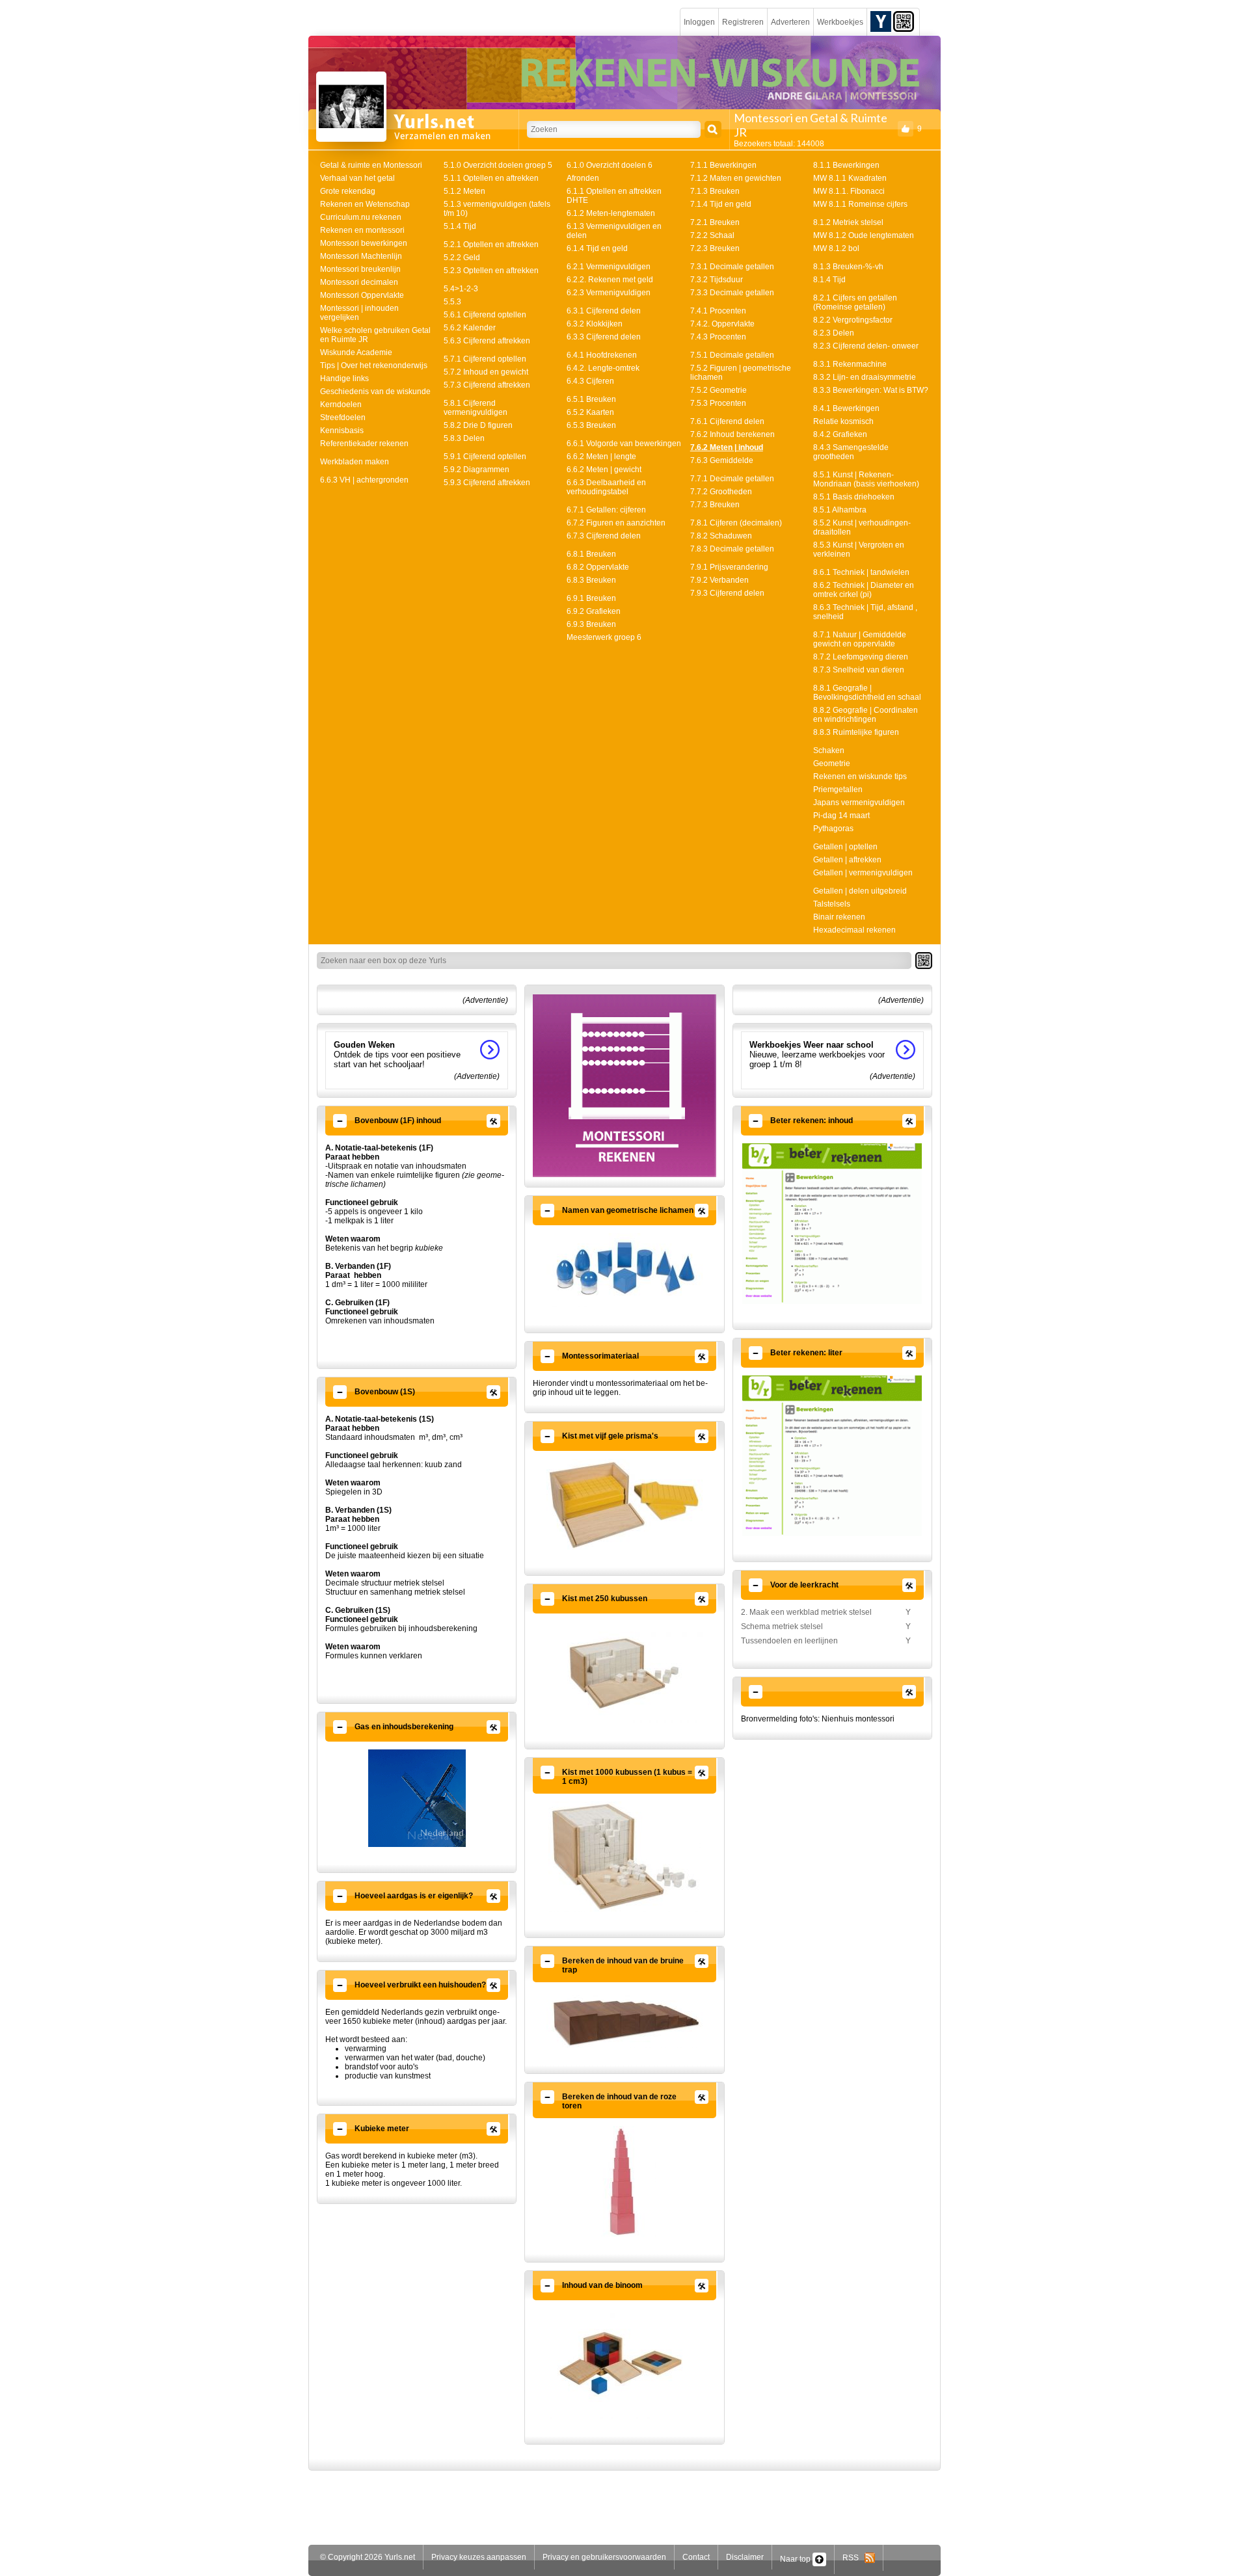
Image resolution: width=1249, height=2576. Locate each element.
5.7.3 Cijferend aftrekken (487, 385)
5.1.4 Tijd (460, 226)
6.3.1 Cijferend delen (604, 311)
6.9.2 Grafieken (594, 611)
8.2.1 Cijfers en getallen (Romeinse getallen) (855, 302)
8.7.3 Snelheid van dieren (859, 670)
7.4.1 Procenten (718, 311)
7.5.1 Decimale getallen (732, 355)
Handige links (344, 378)
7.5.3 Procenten (718, 403)
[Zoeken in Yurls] (713, 129)
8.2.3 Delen (834, 333)
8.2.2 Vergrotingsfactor (853, 320)
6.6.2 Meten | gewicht (604, 470)
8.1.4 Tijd (829, 280)
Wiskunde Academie (356, 352)
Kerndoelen (341, 405)
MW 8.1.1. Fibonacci (849, 191)
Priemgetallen (838, 790)
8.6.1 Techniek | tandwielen (861, 572)
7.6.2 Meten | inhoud (727, 447)
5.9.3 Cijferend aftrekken (487, 483)
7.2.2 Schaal (712, 235)
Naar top (796, 2559)
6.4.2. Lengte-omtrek (603, 368)
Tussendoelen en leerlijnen (789, 1641)
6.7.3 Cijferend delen (604, 536)
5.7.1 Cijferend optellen (485, 359)
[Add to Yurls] (881, 21)
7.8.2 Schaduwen (721, 536)
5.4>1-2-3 (461, 289)
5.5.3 (452, 302)
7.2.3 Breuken (715, 248)
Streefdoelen (343, 418)
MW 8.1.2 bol (836, 248)
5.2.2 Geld (462, 258)
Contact (696, 2557)
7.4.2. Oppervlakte (722, 324)
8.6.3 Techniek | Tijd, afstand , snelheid (865, 612)
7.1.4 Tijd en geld (721, 204)
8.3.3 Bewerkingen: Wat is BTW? (871, 390)
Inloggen (699, 22)
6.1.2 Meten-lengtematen (611, 213)
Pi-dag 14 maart (841, 816)
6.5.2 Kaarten (590, 412)
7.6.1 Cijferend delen (727, 421)
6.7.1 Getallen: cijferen (606, 510)
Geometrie (832, 764)
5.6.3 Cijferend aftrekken (487, 341)
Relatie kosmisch (843, 421)
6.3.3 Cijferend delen (604, 337)
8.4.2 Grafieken (840, 434)
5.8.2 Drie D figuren (478, 425)
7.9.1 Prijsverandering (729, 567)
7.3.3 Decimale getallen (732, 293)
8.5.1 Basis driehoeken (854, 497)
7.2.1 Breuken (715, 222)
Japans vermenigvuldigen (859, 803)
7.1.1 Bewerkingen (723, 165)
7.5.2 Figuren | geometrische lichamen (741, 373)
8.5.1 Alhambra (840, 510)
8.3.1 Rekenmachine (850, 364)
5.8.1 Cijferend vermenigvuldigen (476, 408)
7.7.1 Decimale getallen (732, 479)
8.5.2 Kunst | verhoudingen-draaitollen (862, 527)
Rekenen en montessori (362, 230)
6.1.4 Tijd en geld (597, 248)
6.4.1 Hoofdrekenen (602, 355)
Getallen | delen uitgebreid (860, 891)
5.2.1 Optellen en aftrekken (491, 245)
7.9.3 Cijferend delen (727, 593)
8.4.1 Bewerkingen (846, 408)
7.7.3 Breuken (715, 505)
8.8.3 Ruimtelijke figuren (856, 732)
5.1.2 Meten (464, 191)
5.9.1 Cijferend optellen (485, 457)
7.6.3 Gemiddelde (722, 460)
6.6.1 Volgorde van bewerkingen (624, 444)
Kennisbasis (342, 431)
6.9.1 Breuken (591, 598)
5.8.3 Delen (464, 438)
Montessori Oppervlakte (362, 295)
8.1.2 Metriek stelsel (848, 222)
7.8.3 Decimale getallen (732, 549)
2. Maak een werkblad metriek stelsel (806, 1612)
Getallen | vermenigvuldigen (863, 873)
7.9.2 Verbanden (719, 580)
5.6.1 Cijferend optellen (485, 315)
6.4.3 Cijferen (590, 381)
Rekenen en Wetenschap (365, 204)
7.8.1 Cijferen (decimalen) (736, 523)
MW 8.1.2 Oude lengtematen (864, 235)
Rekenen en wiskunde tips (860, 777)
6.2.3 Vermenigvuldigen (609, 293)
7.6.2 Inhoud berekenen (732, 434)
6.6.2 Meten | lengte (601, 457)
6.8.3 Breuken (591, 580)
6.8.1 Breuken (591, 554)
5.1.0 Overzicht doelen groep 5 (498, 165)
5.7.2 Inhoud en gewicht (486, 372)
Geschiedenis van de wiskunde (375, 392)
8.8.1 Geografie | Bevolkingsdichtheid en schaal (867, 693)
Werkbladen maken (355, 462)
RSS (853, 2558)
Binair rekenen (839, 917)
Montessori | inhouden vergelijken (359, 313)
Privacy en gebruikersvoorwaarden (604, 2557)
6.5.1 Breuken (591, 399)
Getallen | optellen (845, 847)
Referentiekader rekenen (364, 444)
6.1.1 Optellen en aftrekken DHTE (614, 196)
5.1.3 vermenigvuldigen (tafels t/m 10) (497, 209)
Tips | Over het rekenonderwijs (374, 365)
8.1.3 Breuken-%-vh (848, 267)
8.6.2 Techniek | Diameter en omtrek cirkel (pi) (864, 590)
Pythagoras (833, 829)
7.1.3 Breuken (715, 191)
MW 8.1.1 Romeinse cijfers (860, 204)
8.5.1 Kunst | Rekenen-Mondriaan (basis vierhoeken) (866, 479)
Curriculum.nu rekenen (361, 217)
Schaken (829, 750)
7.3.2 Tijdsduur (717, 280)
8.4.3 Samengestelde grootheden (851, 452)
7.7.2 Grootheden (721, 492)
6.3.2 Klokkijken (595, 324)
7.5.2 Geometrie (719, 390)
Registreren (743, 22)
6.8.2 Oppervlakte (598, 567)
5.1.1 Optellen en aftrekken (491, 178)
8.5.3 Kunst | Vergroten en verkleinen (859, 550)
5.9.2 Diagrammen (477, 470)
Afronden (583, 178)
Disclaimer (745, 2557)
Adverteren (790, 22)
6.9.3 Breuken (591, 624)
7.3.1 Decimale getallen (732, 267)
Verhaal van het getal (357, 178)
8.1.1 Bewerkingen (846, 165)
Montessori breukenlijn (360, 269)
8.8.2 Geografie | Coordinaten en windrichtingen (866, 715)
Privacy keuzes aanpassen (479, 2557)
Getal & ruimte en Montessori (371, 165)
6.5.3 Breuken (591, 425)
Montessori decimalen (359, 282)
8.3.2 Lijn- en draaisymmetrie (865, 377)
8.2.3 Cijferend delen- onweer (866, 346)
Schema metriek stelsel (782, 1627)
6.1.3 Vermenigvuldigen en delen (614, 231)
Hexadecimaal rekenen (854, 930)
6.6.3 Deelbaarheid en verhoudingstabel (606, 487)
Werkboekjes (840, 22)
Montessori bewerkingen (364, 243)
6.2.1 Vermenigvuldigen (609, 267)
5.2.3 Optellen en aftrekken (491, 271)
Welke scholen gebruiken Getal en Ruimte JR (375, 335)
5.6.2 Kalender (470, 328)
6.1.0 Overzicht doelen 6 (610, 165)
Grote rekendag (348, 191)
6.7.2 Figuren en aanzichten (616, 523)
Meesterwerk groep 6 (604, 637)
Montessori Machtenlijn (361, 256)
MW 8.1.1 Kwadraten (850, 178)
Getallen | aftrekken (847, 860)
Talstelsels (832, 904)
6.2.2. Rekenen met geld (610, 280)
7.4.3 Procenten (718, 337)
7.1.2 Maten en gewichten (736, 178)
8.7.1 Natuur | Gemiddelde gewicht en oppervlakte (860, 639)
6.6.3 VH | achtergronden (364, 480)
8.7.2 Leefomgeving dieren (861, 657)
